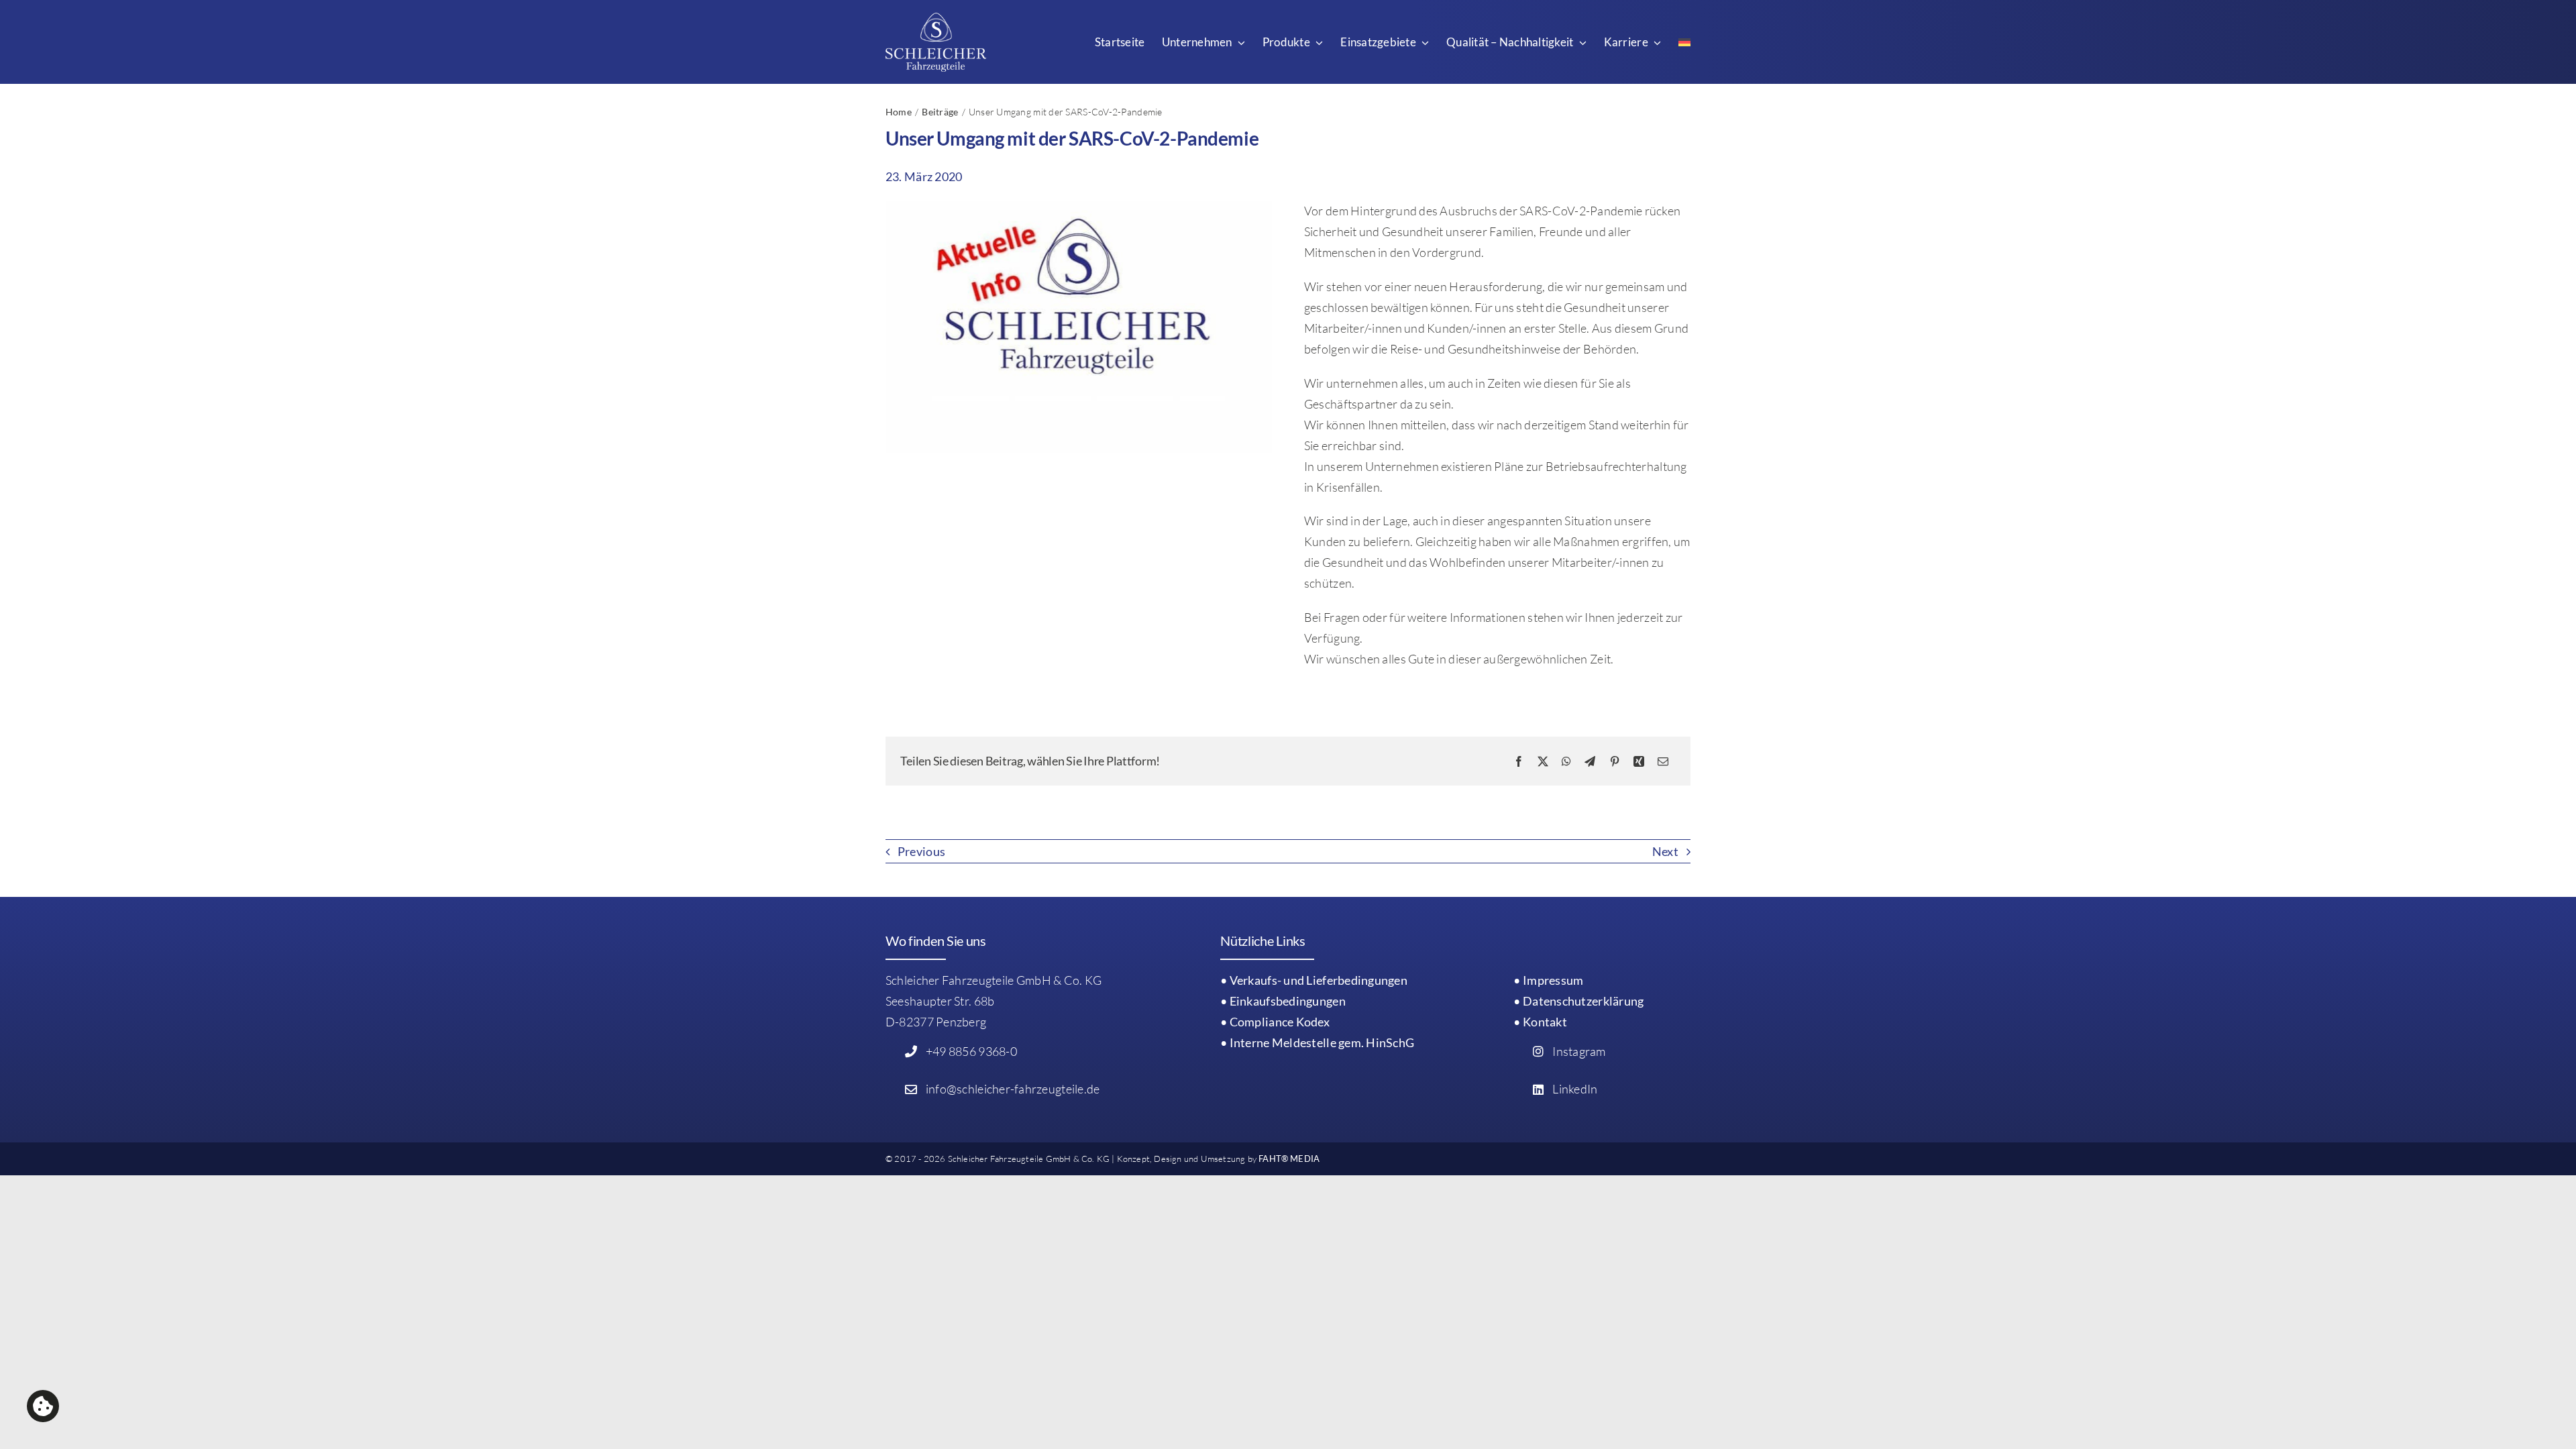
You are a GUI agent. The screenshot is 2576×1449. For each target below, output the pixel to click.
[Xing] (1639, 761)
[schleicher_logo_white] (936, 19)
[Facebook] (1519, 761)
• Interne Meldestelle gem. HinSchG (1317, 1042)
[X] (1543, 761)
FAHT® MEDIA (1289, 1159)
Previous (921, 851)
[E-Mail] (1663, 761)
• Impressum (1548, 980)
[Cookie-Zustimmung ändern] (43, 1406)
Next (1665, 851)
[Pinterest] (1615, 761)
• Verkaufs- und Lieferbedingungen (1314, 980)
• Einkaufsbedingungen (1283, 1001)
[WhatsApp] (1566, 761)
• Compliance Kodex (1275, 1022)
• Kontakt (1540, 1022)
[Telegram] (1590, 761)
